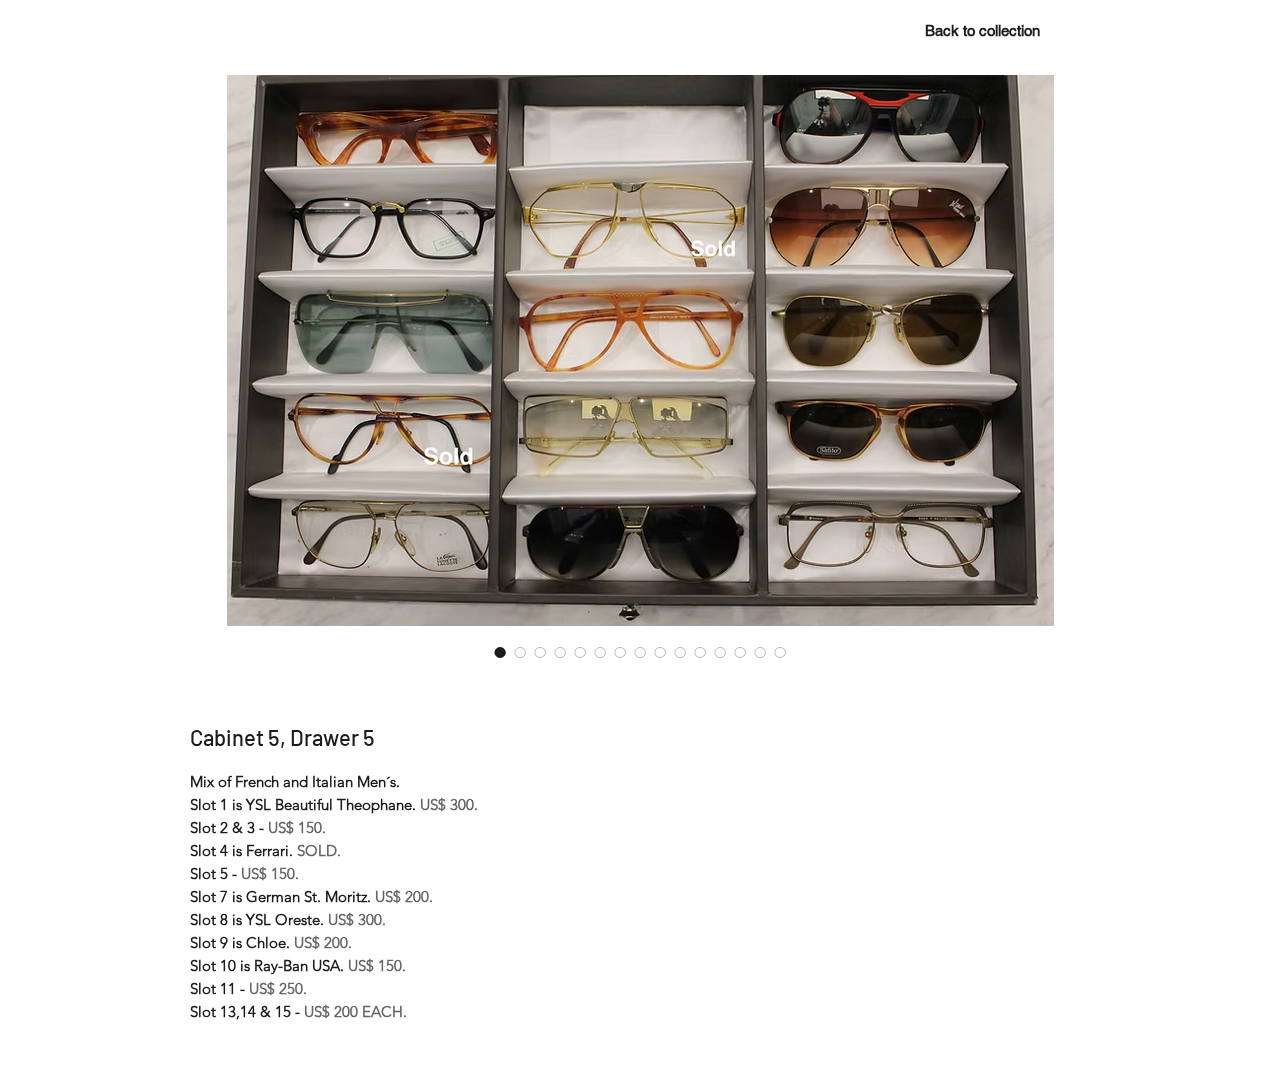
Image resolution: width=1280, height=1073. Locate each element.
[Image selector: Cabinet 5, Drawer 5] (500, 652)
